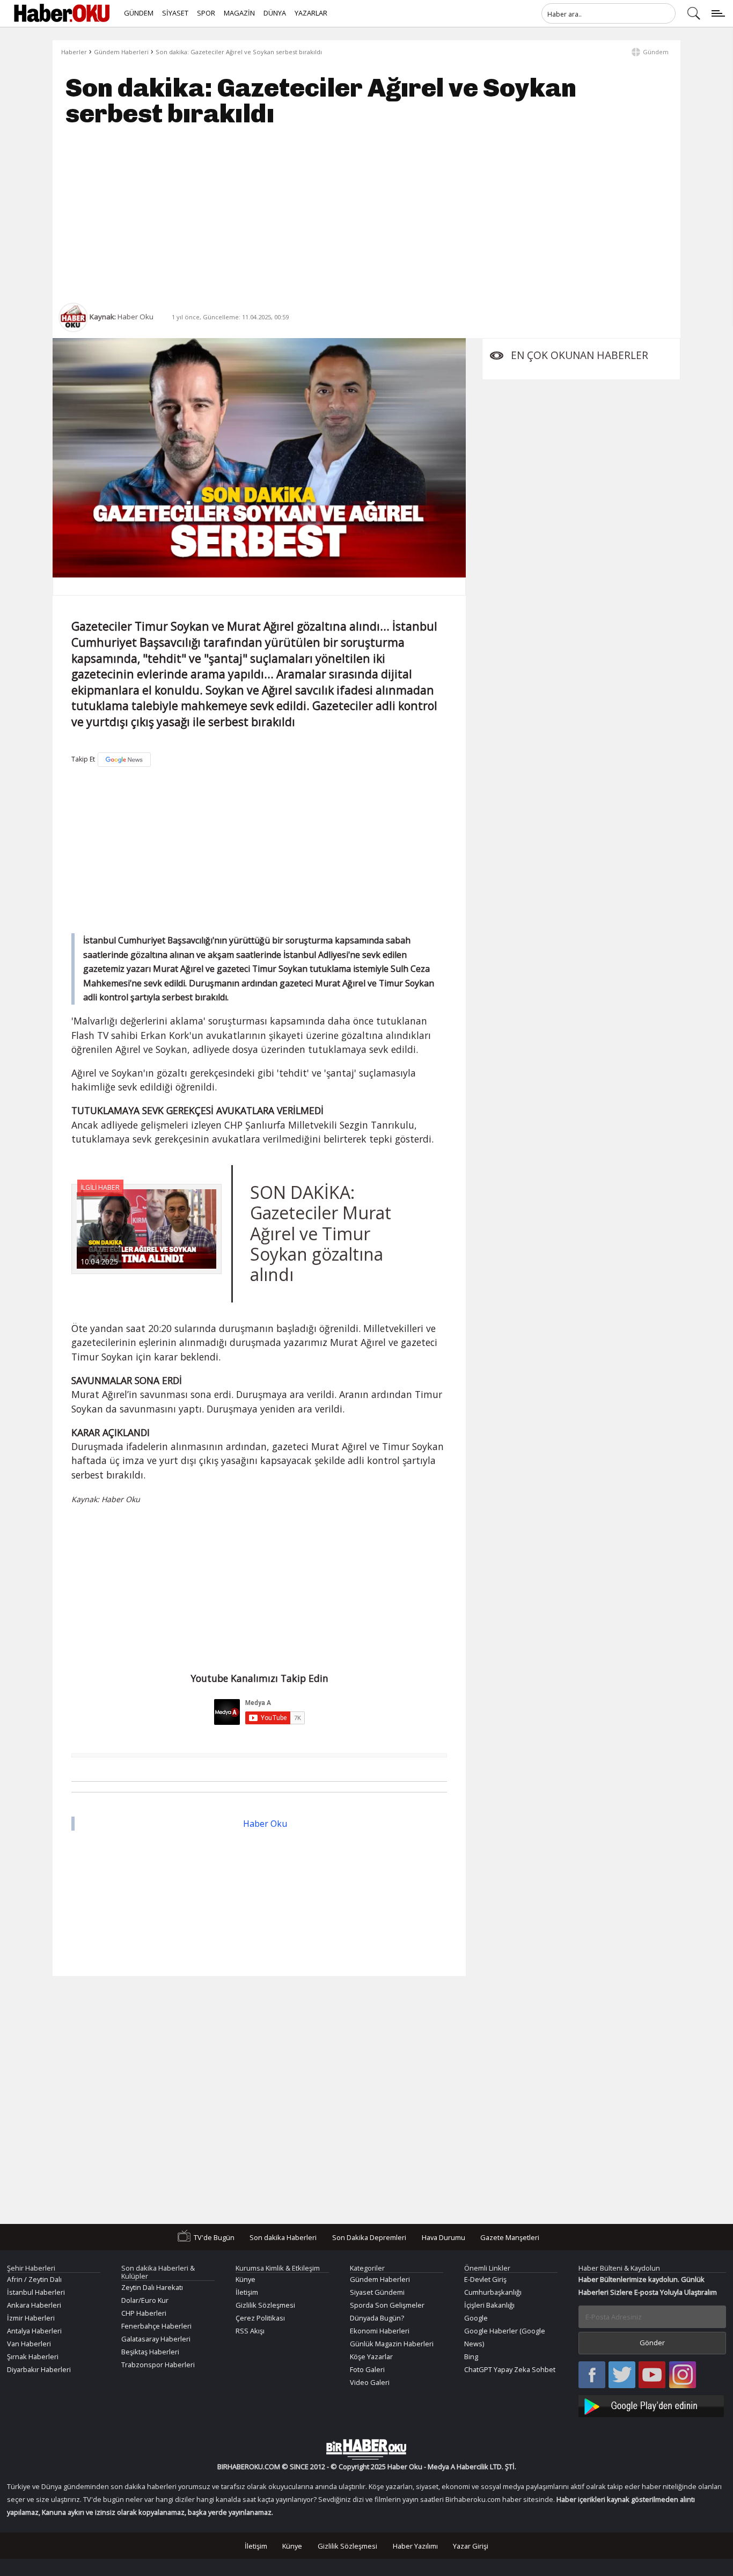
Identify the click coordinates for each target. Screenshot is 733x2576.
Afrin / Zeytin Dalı (34, 2279)
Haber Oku (265, 1824)
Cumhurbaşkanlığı (493, 2292)
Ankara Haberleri (34, 2305)
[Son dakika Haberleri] (366, 2449)
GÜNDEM (139, 13)
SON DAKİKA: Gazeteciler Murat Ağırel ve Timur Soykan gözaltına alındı (321, 1234)
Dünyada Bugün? (377, 2318)
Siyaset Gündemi (377, 2292)
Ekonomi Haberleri (380, 2331)
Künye (245, 2279)
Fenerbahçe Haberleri (156, 2326)
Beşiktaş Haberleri (150, 2352)
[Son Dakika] (62, 13)
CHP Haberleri (144, 2313)
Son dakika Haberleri (283, 2237)
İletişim (247, 2292)
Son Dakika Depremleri (369, 2237)
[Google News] (124, 760)
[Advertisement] (366, 215)
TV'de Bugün (214, 2237)
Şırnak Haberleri (33, 2357)
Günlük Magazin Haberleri (392, 2344)
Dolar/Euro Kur (145, 2300)
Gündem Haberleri (121, 52)
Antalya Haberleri (34, 2331)
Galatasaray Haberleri (156, 2339)
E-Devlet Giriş (485, 2279)
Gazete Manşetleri (510, 2237)
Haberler (74, 52)
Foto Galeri (367, 2369)
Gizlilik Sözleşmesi (265, 2305)
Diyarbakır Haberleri (39, 2369)
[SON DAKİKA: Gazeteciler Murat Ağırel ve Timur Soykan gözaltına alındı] (146, 1229)
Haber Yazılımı (415, 2546)
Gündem (656, 52)
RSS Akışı (250, 2331)
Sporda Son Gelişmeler (387, 2305)
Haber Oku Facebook (592, 2376)
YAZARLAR (311, 13)
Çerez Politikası (260, 2318)
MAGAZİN (239, 13)
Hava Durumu (444, 2237)
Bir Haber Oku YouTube (652, 2376)
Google (476, 2318)
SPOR (206, 13)
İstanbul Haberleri (36, 2292)
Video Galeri (370, 2382)
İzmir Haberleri (31, 2318)
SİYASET (175, 13)
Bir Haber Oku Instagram (683, 2376)
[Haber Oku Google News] (653, 2405)
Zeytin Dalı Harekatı (152, 2287)
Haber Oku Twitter (622, 2376)
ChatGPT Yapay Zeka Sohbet (510, 2369)
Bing (471, 2357)
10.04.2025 (99, 1261)
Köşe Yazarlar (371, 2357)
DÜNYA (275, 13)
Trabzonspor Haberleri (158, 2365)
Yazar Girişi (471, 2546)
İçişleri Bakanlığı (489, 2305)
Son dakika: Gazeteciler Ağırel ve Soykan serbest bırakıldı (239, 52)
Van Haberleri (29, 2344)
